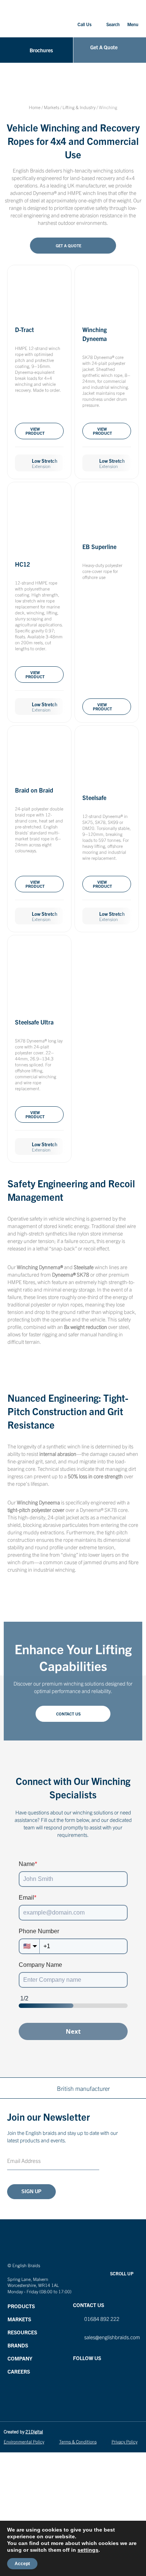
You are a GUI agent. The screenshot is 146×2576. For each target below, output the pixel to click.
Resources (22, 2332)
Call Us (84, 24)
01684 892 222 (102, 2319)
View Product (35, 431)
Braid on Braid (34, 790)
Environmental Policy (24, 2441)
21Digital (34, 2431)
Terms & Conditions (78, 2441)
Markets (51, 107)
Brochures (41, 50)
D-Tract (25, 329)
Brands (18, 2345)
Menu (133, 24)
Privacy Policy (124, 2441)
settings (88, 2550)
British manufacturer (83, 2088)
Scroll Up (122, 2273)
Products (21, 2306)
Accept (22, 2564)
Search (113, 24)
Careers (19, 2371)
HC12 (22, 564)
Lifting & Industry (79, 107)
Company (20, 2358)
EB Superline (99, 546)
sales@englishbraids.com (112, 2337)
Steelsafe (94, 797)
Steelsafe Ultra (34, 1022)
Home (35, 107)
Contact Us (69, 1714)
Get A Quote (69, 245)
